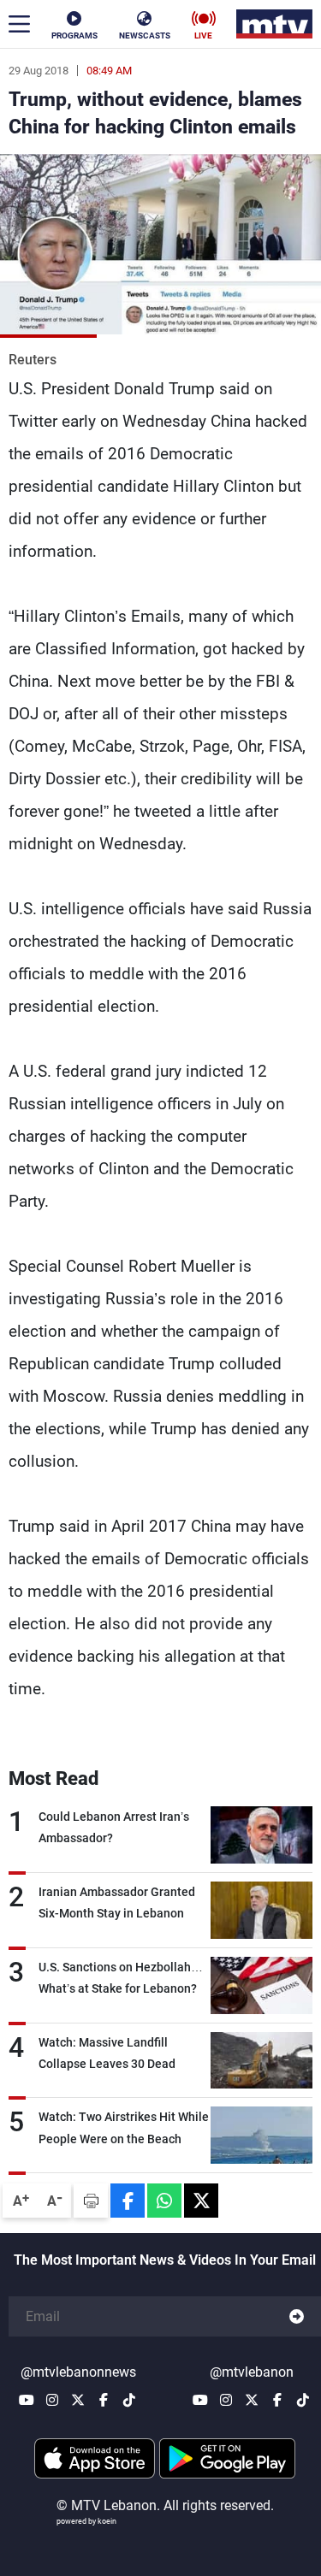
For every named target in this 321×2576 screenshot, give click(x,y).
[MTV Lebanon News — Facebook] (104, 2400)
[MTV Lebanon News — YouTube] (27, 2400)
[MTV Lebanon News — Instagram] (52, 2400)
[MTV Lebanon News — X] (78, 2400)
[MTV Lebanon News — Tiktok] (129, 2400)
